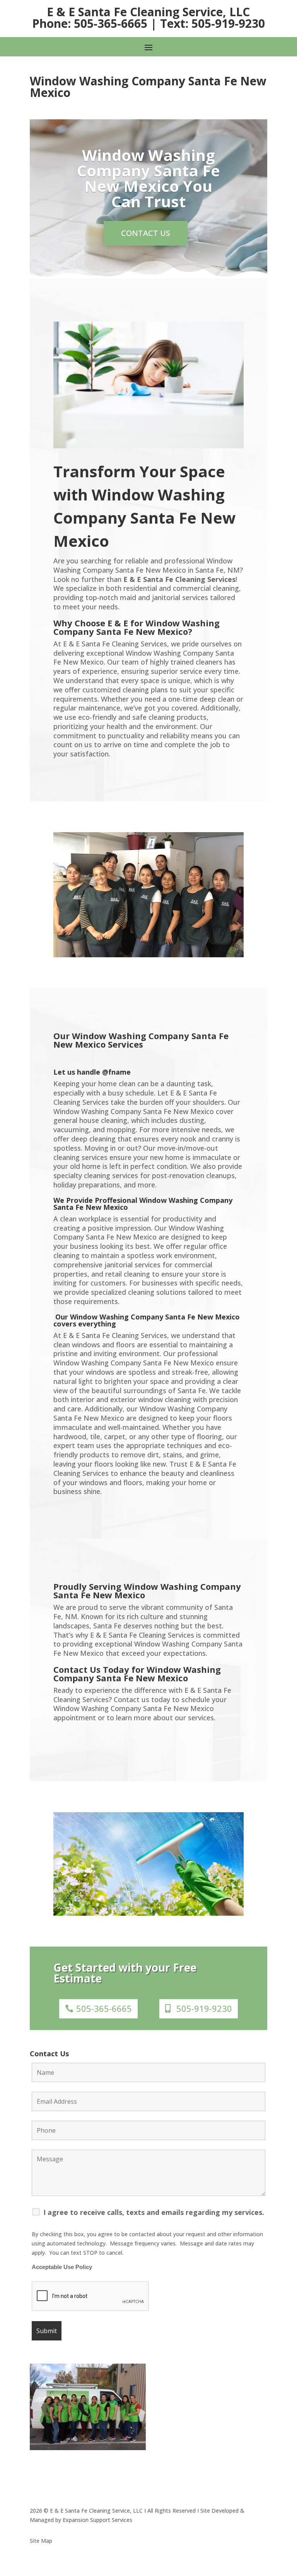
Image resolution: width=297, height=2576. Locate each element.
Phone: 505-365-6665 (90, 23)
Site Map (41, 2541)
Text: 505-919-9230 (213, 23)
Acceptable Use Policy (62, 2267)
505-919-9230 (204, 2008)
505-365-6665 (104, 2008)
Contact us (146, 233)
